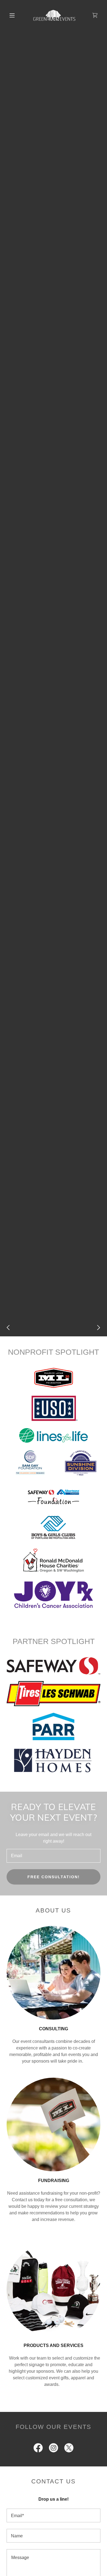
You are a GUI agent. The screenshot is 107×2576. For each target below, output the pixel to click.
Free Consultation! (54, 1877)
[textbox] (54, 1856)
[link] (54, 15)
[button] (12, 15)
